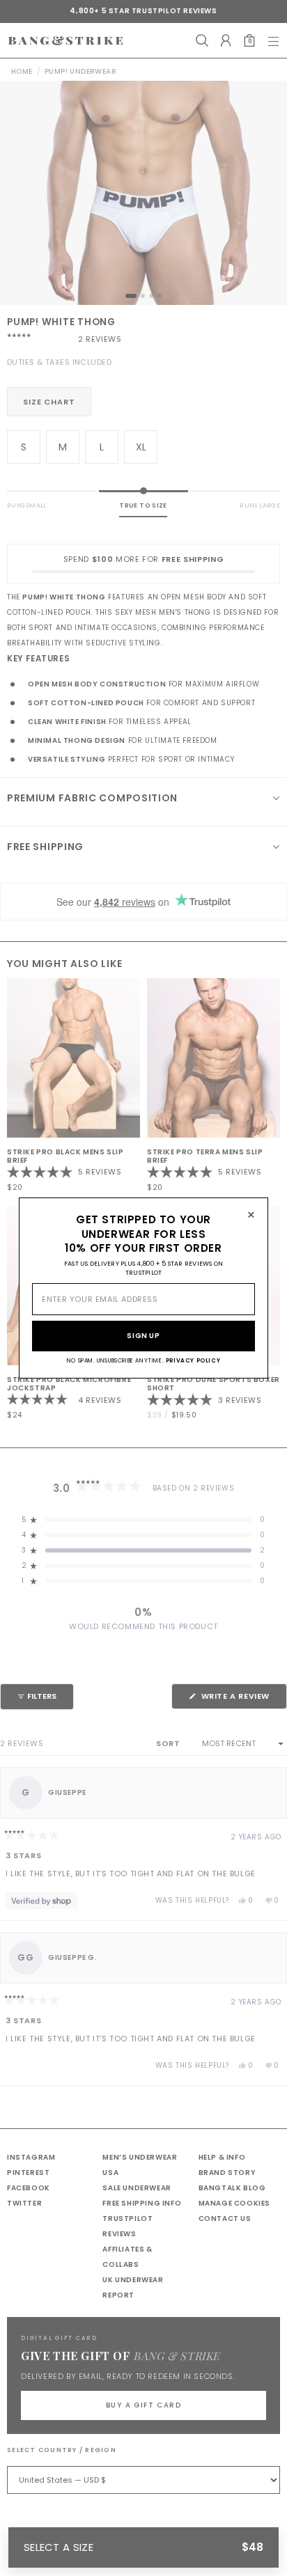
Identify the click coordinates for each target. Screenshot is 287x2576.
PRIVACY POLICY (193, 1361)
